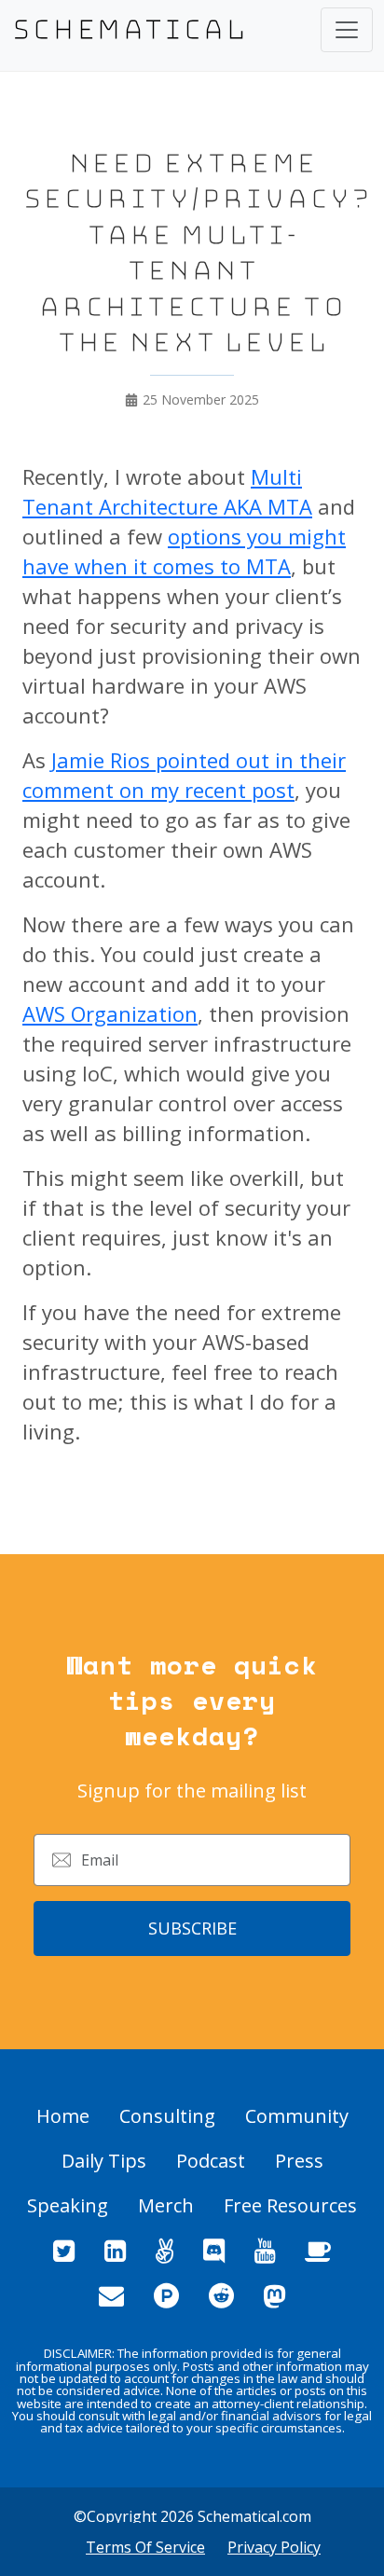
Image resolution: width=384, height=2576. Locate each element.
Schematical (129, 30)
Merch (166, 2205)
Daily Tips (104, 2161)
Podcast (211, 2161)
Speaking (68, 2205)
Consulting (167, 2116)
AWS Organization (110, 1013)
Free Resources (290, 2205)
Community (297, 2116)
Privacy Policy (274, 2547)
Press (299, 2161)
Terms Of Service (145, 2547)
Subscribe (192, 1928)
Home (63, 2116)
